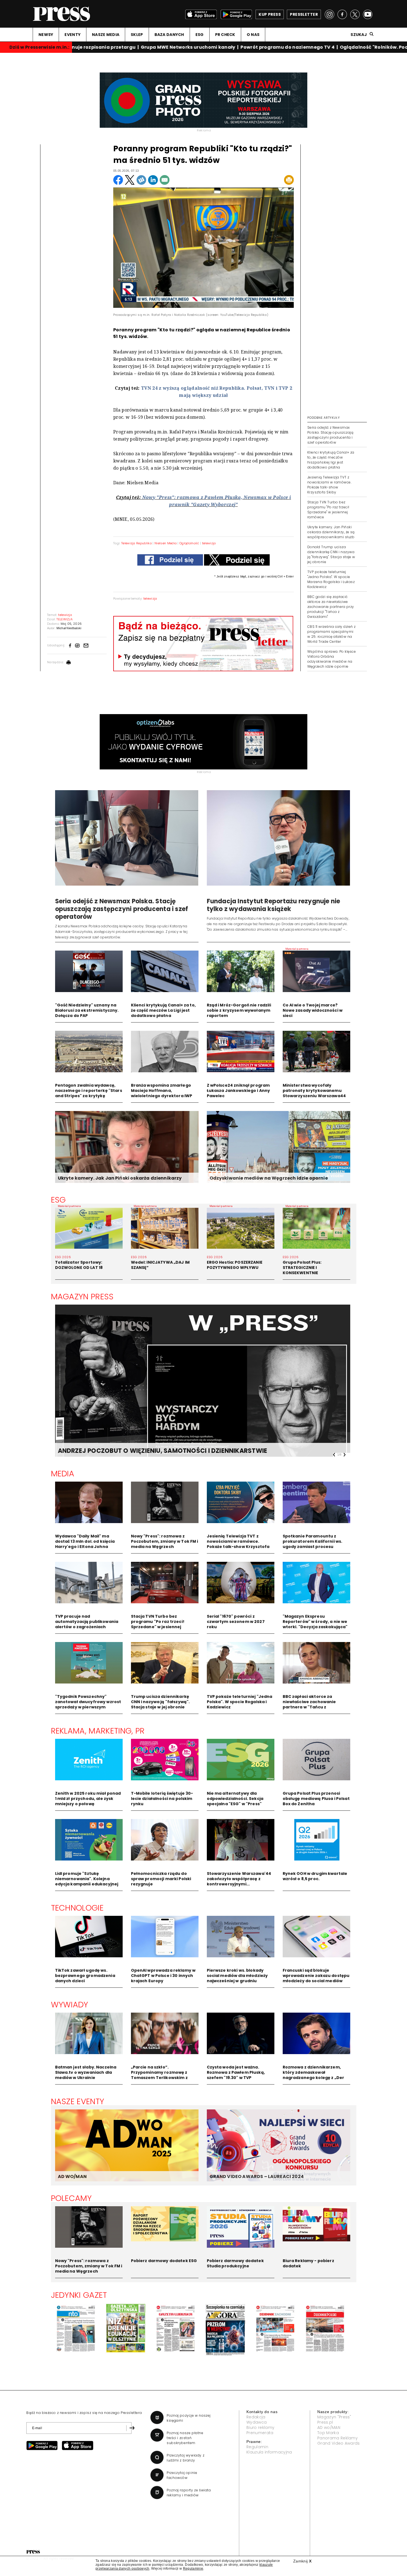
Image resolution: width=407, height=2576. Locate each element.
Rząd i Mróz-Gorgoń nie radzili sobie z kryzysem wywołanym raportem (239, 1010)
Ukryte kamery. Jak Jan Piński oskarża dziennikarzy (120, 1178)
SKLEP (137, 35)
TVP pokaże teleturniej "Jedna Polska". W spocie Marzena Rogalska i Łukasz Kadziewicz (331, 579)
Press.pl (325, 2422)
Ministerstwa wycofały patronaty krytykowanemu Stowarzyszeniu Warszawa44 (314, 1091)
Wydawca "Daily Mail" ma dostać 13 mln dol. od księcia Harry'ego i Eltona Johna (85, 1541)
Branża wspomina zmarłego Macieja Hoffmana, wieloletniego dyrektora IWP (162, 1091)
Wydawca (257, 2422)
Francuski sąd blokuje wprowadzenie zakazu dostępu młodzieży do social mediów (316, 1976)
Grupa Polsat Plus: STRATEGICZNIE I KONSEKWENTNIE (302, 1268)
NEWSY (46, 35)
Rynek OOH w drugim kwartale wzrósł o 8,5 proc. (315, 1876)
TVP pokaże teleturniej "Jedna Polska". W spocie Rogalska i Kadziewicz (240, 1702)
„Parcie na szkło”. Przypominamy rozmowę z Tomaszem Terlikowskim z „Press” (159, 2075)
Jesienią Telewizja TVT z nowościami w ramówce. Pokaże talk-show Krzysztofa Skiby (329, 485)
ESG (200, 35)
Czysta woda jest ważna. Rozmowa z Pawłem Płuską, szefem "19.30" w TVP (236, 2072)
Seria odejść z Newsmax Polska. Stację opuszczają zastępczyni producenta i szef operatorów (330, 435)
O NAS (253, 35)
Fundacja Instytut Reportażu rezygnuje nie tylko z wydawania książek (274, 905)
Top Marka (328, 2433)
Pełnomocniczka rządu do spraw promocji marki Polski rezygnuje (161, 1879)
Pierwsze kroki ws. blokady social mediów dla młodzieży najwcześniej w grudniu (237, 1976)
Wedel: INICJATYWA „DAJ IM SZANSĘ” (160, 1265)
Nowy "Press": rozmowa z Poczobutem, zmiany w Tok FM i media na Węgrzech (165, 1541)
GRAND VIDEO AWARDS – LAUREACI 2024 (257, 2176)
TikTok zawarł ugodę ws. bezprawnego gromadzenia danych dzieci (85, 1976)
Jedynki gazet (79, 2295)
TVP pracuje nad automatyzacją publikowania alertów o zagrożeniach (87, 1622)
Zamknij (302, 2561)
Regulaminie (193, 2569)
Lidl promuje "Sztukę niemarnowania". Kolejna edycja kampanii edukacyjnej (87, 1879)
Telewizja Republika (136, 543)
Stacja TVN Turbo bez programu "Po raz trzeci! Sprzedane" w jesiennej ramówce (328, 510)
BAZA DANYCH (169, 35)
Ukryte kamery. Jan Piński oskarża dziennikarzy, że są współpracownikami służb (331, 532)
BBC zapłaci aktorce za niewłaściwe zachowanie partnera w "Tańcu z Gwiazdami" (309, 1704)
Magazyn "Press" (334, 2417)
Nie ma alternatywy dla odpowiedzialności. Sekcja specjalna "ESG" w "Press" (235, 1799)
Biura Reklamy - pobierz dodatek (308, 2263)
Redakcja (256, 2417)
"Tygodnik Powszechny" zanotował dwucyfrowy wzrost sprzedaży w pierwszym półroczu (88, 1704)
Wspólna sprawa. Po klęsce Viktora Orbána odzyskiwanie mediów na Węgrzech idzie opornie (332, 659)
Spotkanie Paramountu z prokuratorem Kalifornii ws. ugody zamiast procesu (313, 1541)
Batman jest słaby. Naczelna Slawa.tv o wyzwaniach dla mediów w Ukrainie (86, 2072)
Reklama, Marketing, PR (98, 1731)
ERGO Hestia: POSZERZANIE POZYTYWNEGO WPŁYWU (235, 1265)
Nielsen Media (166, 543)
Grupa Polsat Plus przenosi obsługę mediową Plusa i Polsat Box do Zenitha (316, 1799)
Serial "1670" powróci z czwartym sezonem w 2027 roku (236, 1622)
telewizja (209, 543)
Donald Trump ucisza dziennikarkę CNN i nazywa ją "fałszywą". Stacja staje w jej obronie (331, 554)
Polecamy (71, 2198)
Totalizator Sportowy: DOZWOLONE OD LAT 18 (79, 1265)
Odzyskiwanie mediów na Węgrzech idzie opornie (269, 1178)
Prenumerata (260, 2433)
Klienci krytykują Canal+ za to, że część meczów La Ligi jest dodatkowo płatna (163, 1010)
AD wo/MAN (329, 2427)
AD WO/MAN (72, 2176)
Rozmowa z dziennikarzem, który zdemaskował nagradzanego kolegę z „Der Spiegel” (314, 2075)
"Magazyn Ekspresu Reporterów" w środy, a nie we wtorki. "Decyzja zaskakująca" (315, 1622)
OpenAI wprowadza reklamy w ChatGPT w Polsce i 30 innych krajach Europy (163, 1976)
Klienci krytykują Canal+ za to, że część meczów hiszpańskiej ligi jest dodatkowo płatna (331, 460)
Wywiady (70, 2005)
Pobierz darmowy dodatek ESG (164, 2261)
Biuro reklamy (260, 2427)
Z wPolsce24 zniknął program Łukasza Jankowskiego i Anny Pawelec (239, 1091)
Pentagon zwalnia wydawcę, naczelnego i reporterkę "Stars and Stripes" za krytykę (89, 1091)
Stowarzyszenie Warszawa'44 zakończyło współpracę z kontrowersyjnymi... (239, 1879)
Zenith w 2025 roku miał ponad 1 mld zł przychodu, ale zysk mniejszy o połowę (88, 1799)
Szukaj (359, 35)
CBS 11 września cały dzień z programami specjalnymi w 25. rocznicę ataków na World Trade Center (331, 634)
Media (63, 1474)
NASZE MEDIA (106, 35)
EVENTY (73, 35)
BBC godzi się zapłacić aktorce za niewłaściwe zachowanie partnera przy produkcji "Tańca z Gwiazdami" (331, 607)
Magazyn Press (82, 1297)
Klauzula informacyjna (269, 2452)
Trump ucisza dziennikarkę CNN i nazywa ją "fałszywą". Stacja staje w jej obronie (160, 1702)
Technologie (77, 1908)
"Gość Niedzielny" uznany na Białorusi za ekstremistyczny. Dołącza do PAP (87, 1010)
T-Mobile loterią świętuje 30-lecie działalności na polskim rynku (162, 1799)
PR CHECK (225, 35)
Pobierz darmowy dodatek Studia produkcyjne (235, 2263)
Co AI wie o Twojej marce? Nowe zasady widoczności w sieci (313, 1010)
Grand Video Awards (339, 2443)
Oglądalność (189, 543)
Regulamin (257, 2447)
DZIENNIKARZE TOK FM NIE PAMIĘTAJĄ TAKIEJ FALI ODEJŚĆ (148, 1451)
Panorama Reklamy (338, 2438)
